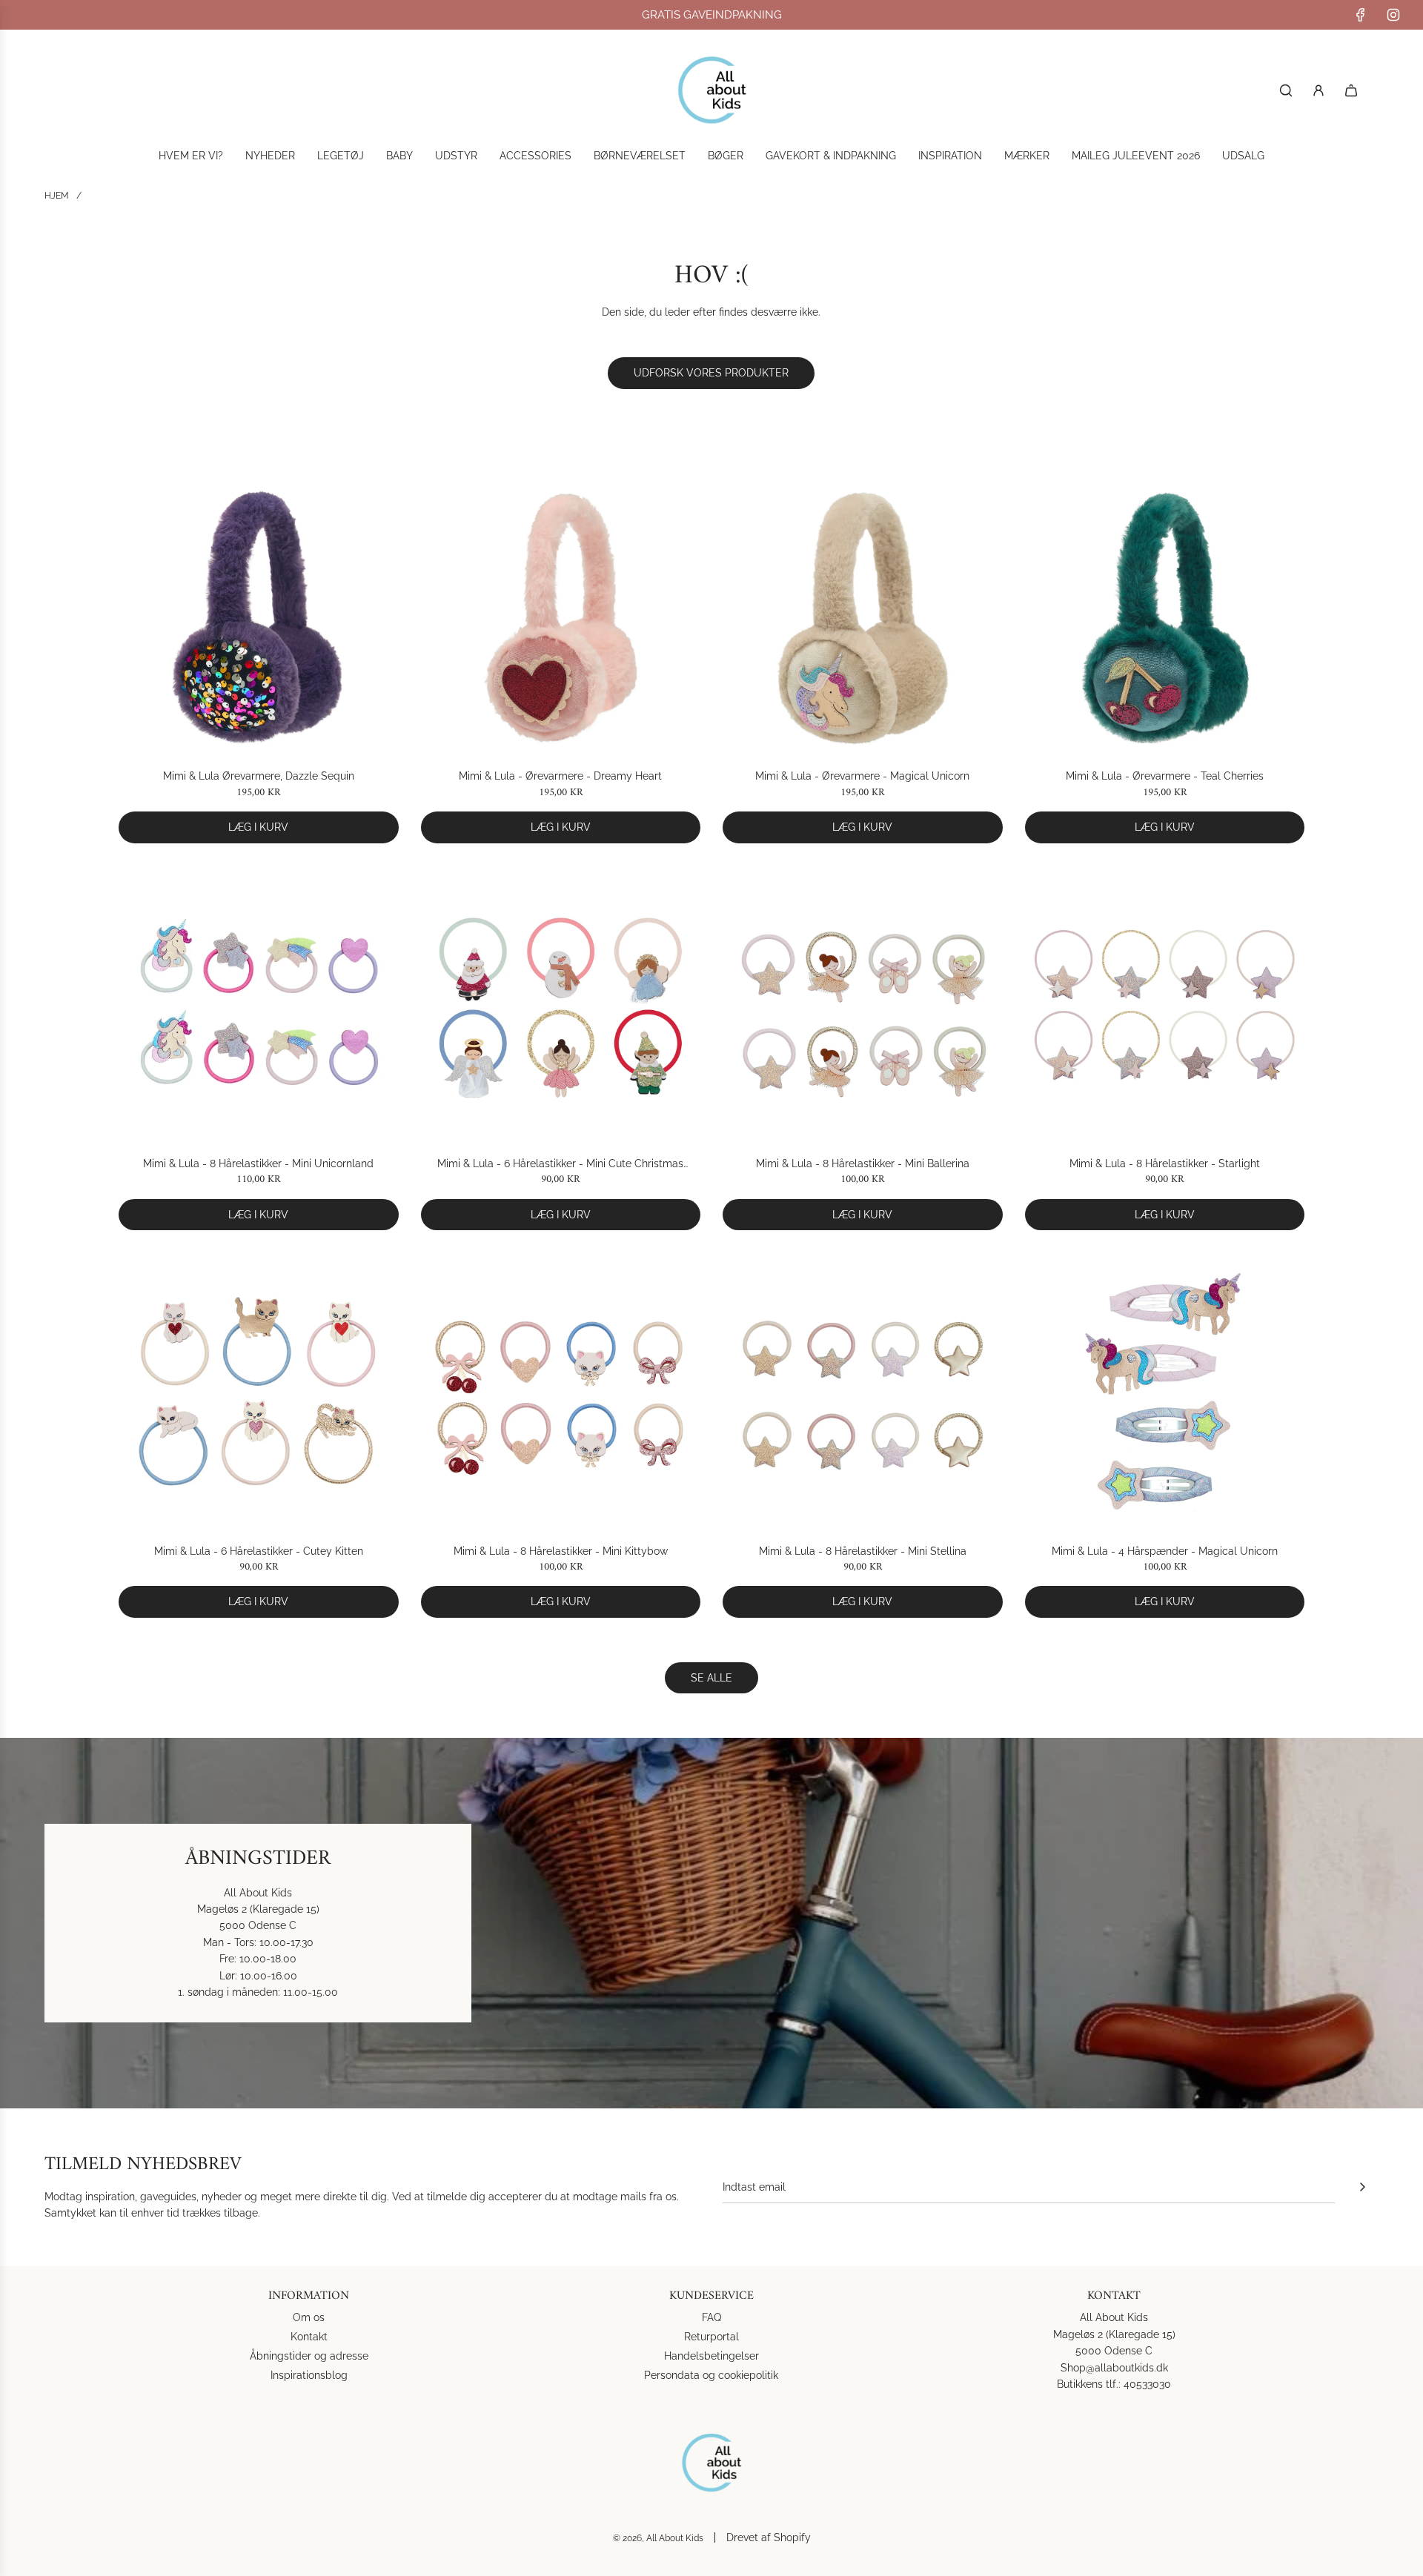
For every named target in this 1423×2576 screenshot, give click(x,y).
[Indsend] (1362, 2187)
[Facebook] (1361, 15)
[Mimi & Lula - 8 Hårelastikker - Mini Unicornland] (259, 1006)
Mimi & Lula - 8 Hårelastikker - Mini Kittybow (561, 1551)
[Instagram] (1393, 15)
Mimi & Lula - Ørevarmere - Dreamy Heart (560, 776)
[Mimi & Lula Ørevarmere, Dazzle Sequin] (259, 618)
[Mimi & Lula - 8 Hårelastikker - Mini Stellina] (863, 1392)
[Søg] (1286, 90)
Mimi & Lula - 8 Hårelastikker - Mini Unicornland (258, 1163)
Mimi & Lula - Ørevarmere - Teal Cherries (1165, 776)
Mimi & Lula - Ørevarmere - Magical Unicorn (862, 776)
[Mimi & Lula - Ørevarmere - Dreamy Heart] (561, 618)
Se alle (711, 1678)
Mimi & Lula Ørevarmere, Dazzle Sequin (259, 776)
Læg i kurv (258, 827)
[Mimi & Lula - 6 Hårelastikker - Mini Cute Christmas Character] (561, 1006)
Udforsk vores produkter (711, 373)
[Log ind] (1318, 90)
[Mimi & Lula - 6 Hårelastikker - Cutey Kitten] (259, 1392)
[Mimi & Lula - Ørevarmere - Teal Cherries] (1165, 618)
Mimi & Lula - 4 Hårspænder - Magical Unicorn (1165, 1551)
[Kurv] (1351, 90)
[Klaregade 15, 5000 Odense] (711, 1923)
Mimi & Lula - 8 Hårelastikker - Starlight (1165, 1163)
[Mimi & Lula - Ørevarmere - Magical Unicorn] (863, 618)
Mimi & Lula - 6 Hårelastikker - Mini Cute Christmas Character (560, 1165)
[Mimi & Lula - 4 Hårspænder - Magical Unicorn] (1165, 1392)
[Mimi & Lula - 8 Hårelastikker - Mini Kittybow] (561, 1392)
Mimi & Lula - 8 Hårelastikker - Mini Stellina (863, 1551)
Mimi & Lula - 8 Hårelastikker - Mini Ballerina (863, 1163)
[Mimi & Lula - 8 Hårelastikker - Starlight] (1165, 1006)
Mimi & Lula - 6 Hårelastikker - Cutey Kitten (259, 1551)
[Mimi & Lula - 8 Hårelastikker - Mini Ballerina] (863, 1006)
